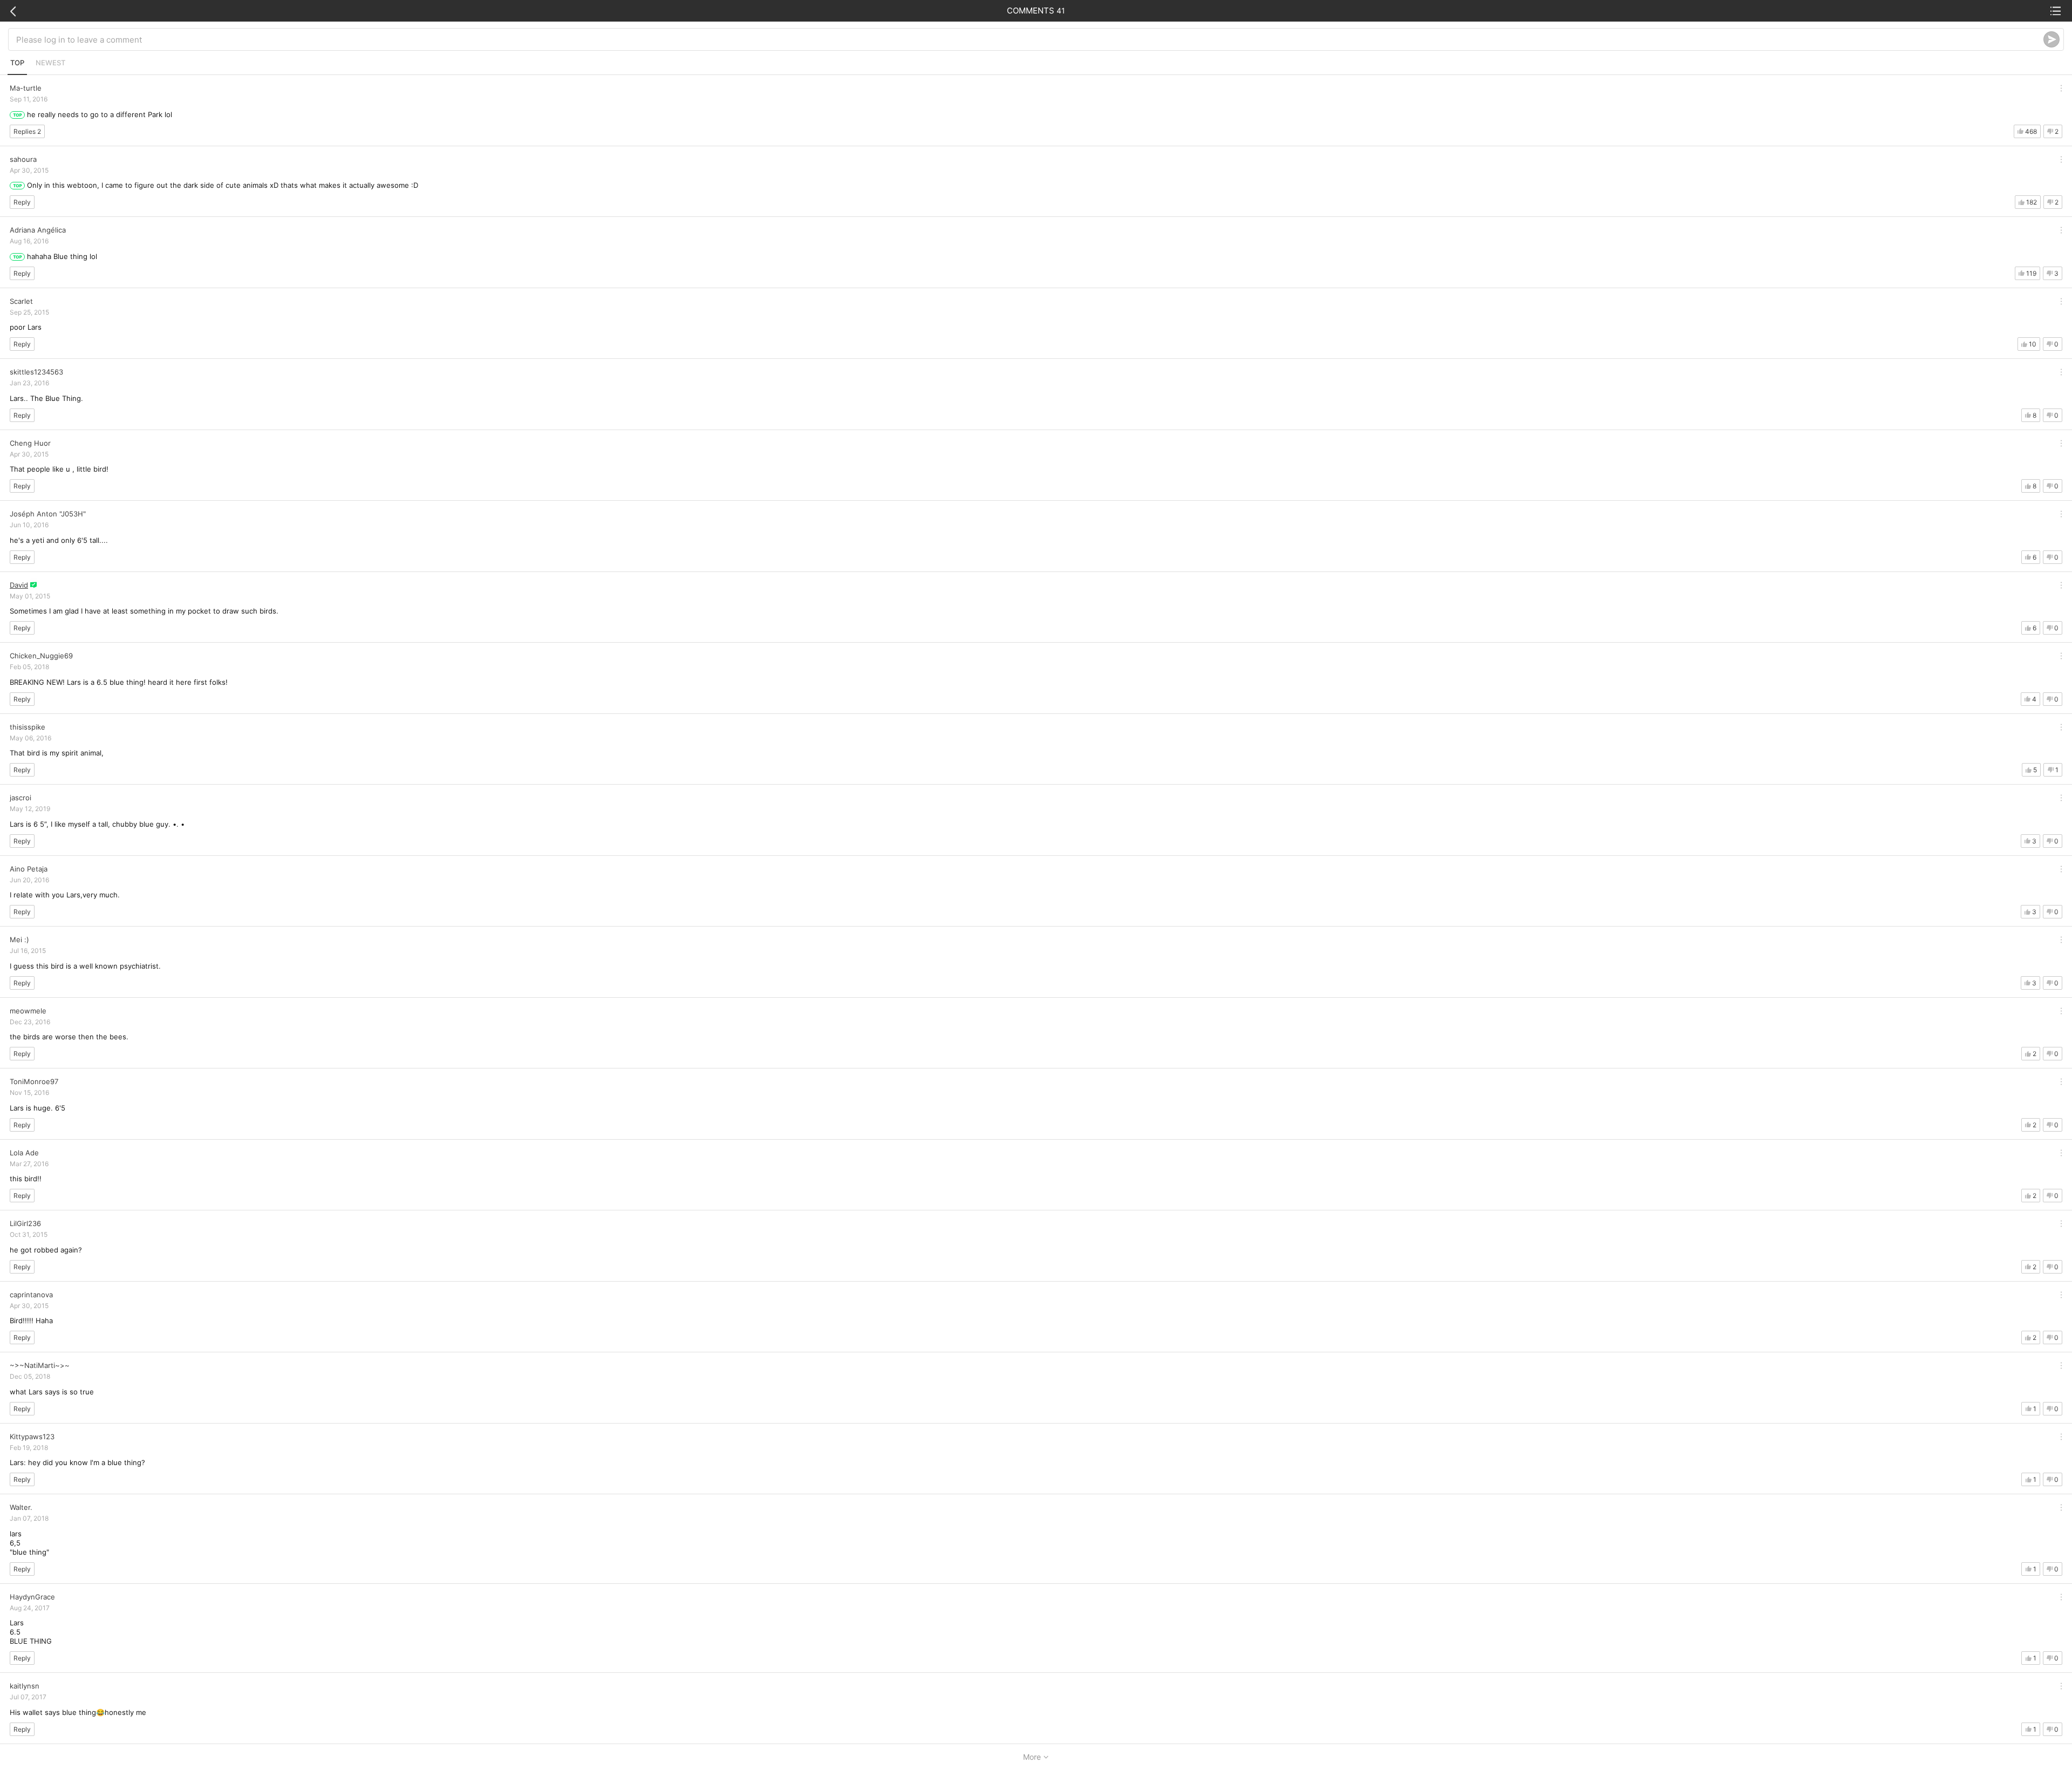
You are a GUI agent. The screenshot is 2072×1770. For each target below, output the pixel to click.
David (19, 585)
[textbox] (1030, 39)
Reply (22, 202)
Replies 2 (27, 131)
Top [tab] (17, 63)
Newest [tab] (50, 63)
